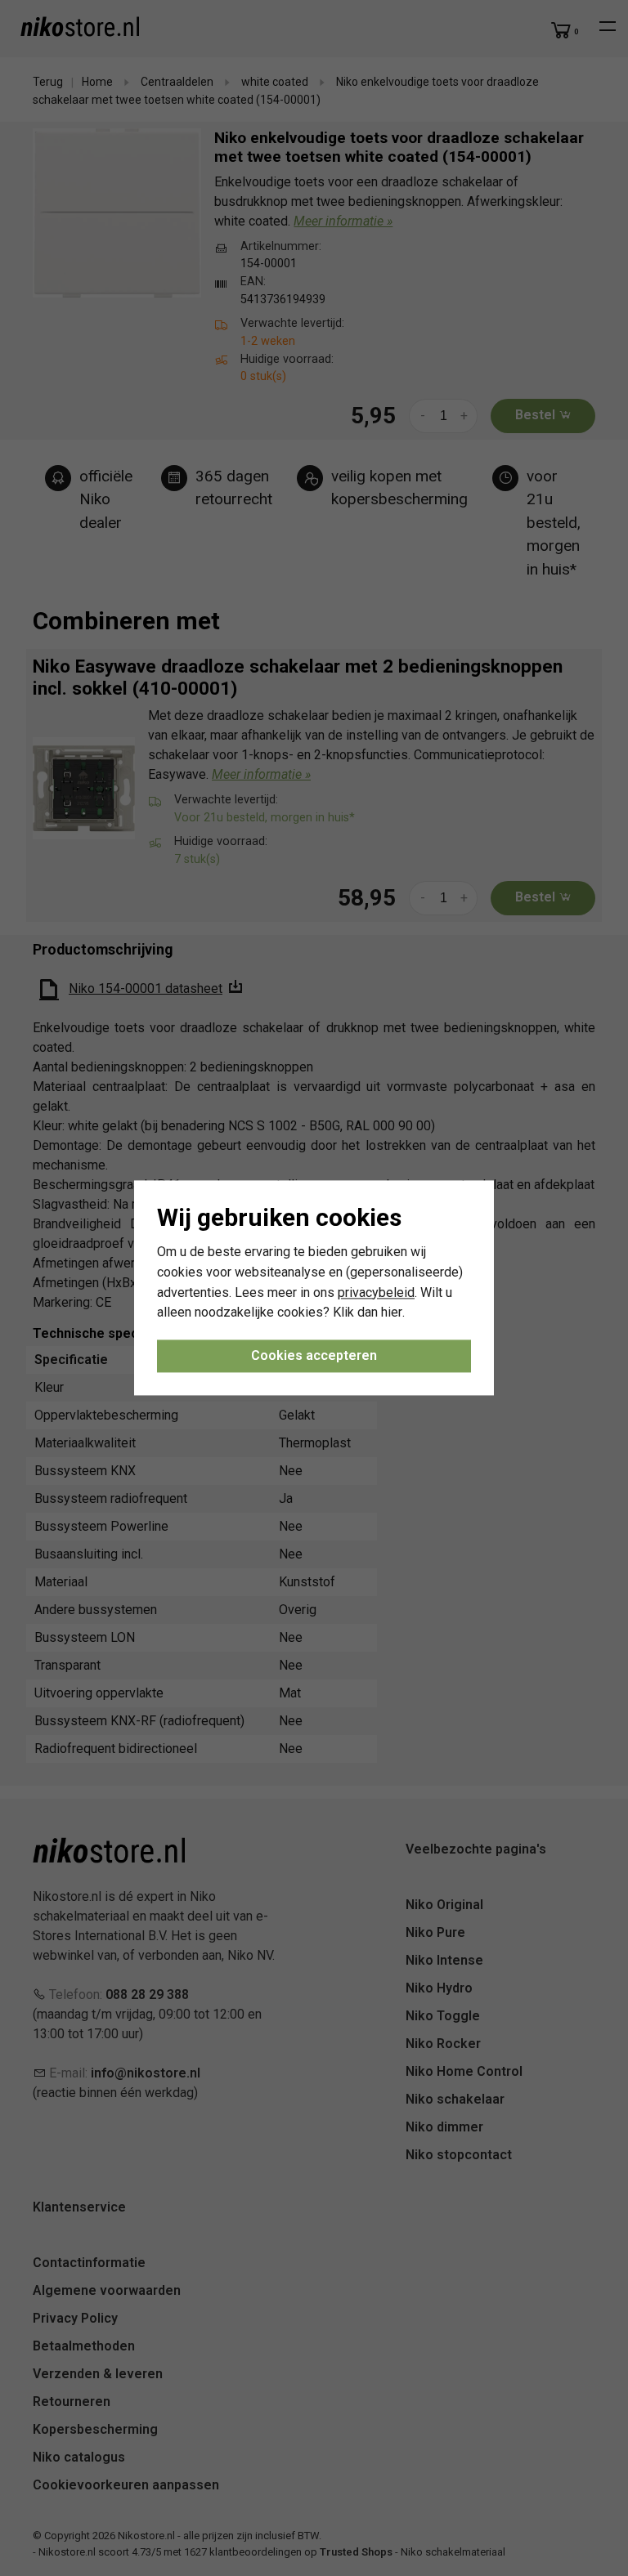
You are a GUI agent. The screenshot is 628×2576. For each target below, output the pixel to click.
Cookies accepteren (314, 1356)
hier (392, 1313)
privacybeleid (376, 1292)
